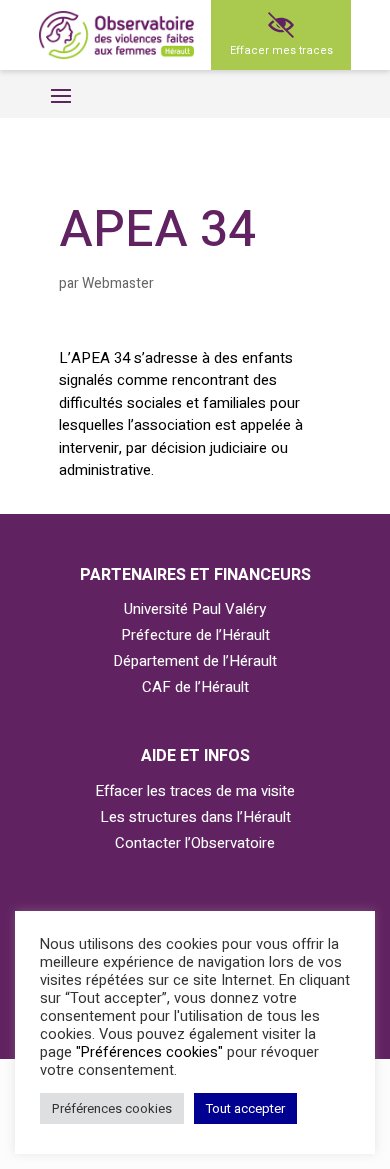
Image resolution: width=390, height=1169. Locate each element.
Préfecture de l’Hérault (195, 635)
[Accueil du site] (116, 35)
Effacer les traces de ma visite (195, 791)
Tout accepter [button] (245, 1108)
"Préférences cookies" (149, 1052)
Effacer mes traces (281, 50)
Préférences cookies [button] (112, 1108)
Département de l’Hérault (195, 661)
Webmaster (118, 283)
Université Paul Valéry (195, 609)
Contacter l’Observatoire (195, 843)
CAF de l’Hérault (195, 687)
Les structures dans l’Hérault (195, 817)
